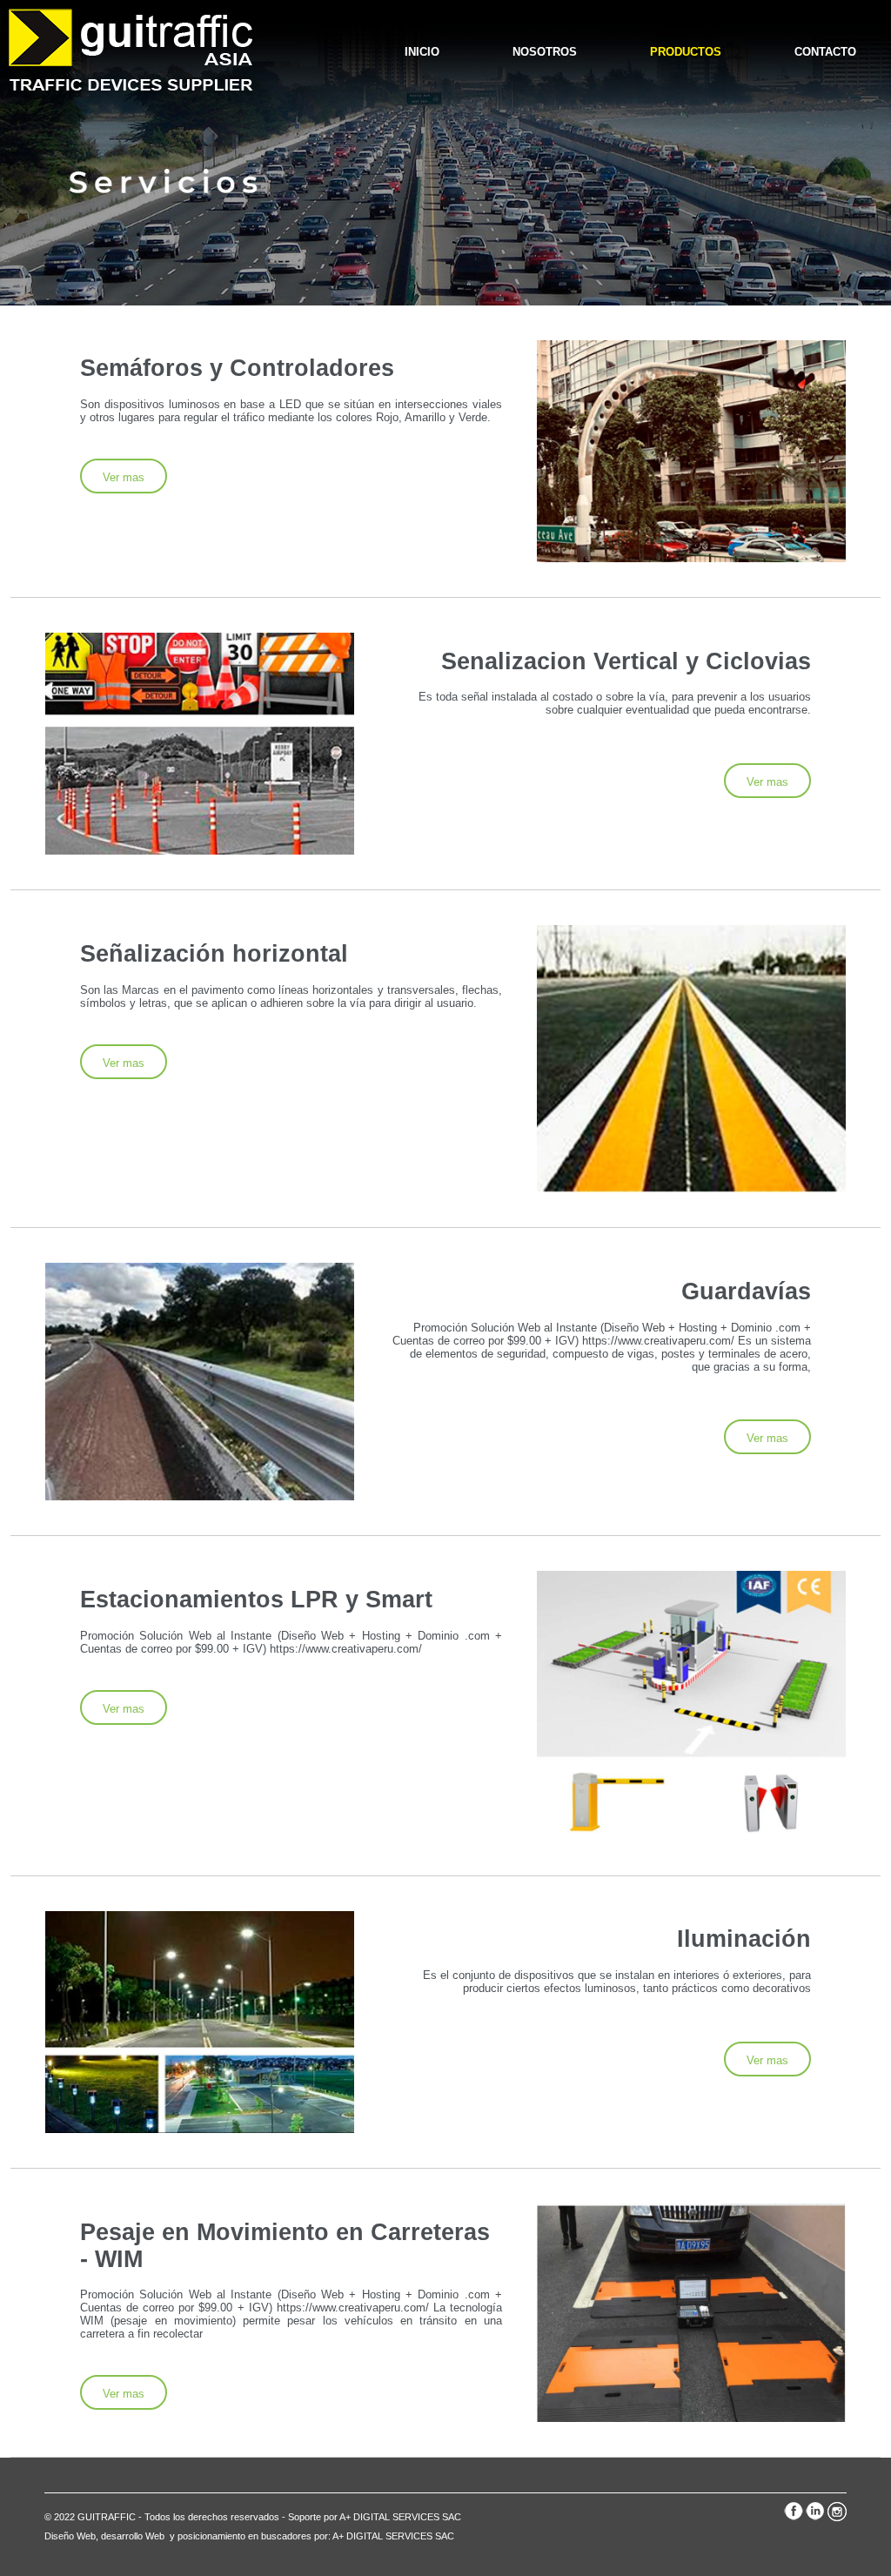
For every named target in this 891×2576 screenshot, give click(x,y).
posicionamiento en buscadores (245, 2536)
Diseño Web (70, 2536)
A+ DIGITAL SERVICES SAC (393, 2536)
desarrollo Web (134, 2536)
